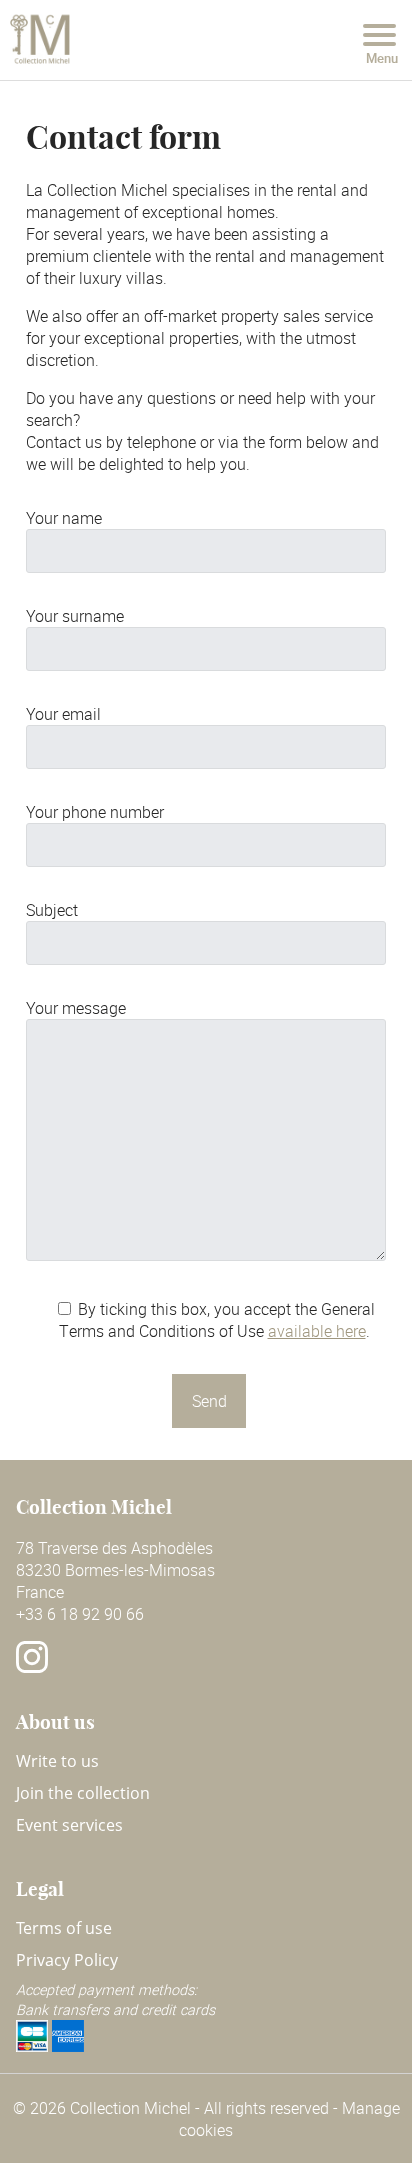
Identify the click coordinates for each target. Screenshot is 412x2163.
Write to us (57, 1761)
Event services (69, 1825)
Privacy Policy (67, 1960)
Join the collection (83, 1793)
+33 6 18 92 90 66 (80, 1614)
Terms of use (64, 1928)
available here (317, 1331)
